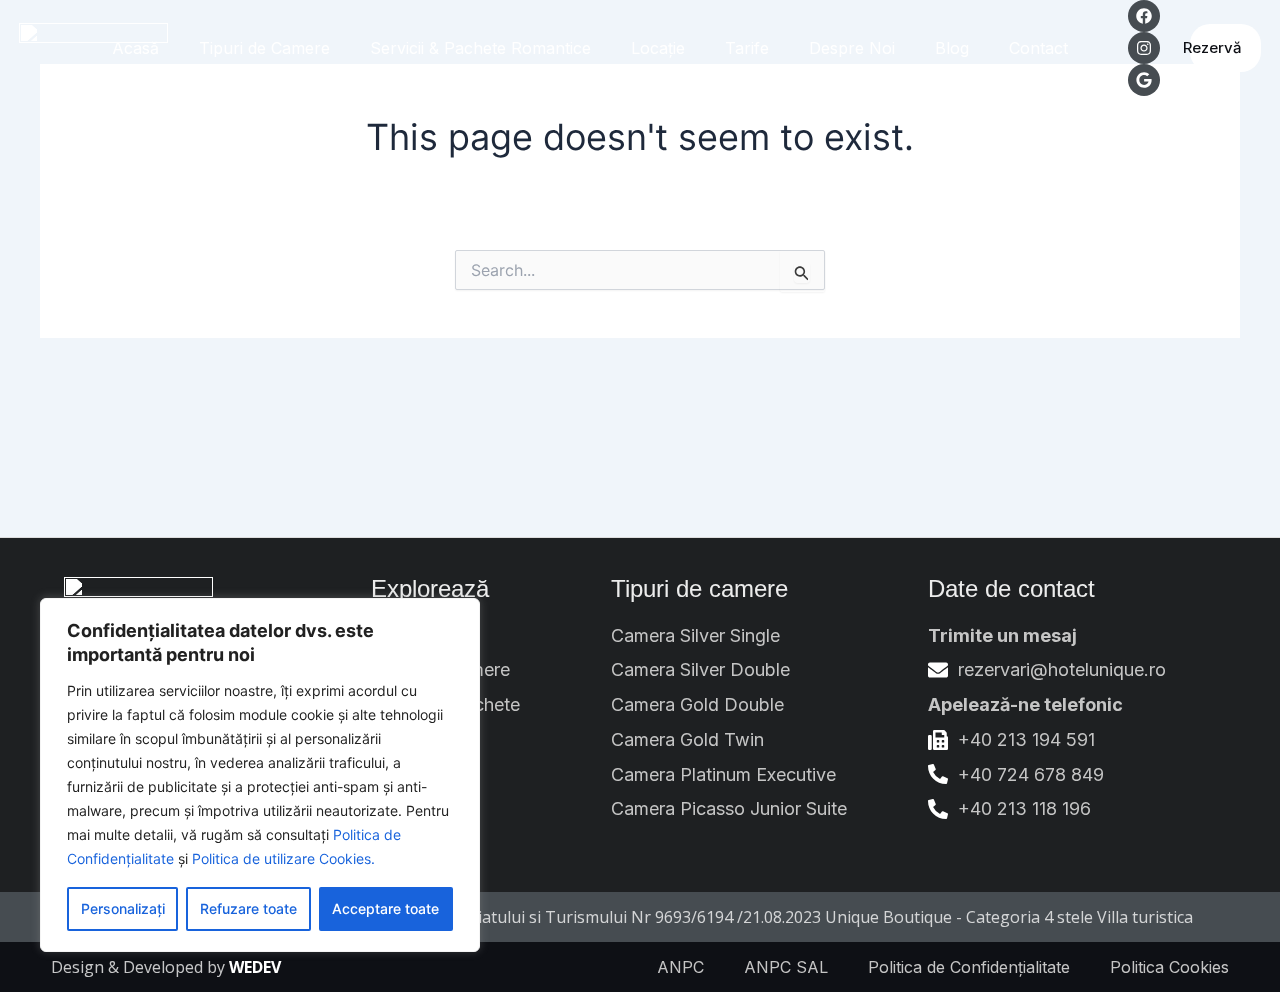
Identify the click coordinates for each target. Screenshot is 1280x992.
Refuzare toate (248, 908)
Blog (952, 48)
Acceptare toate (385, 908)
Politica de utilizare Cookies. (283, 858)
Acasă (135, 48)
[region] (260, 775)
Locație (658, 48)
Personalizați (123, 908)
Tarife (747, 48)
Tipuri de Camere (264, 48)
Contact (1038, 48)
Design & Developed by (166, 967)
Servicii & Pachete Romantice (480, 48)
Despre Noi (852, 48)
